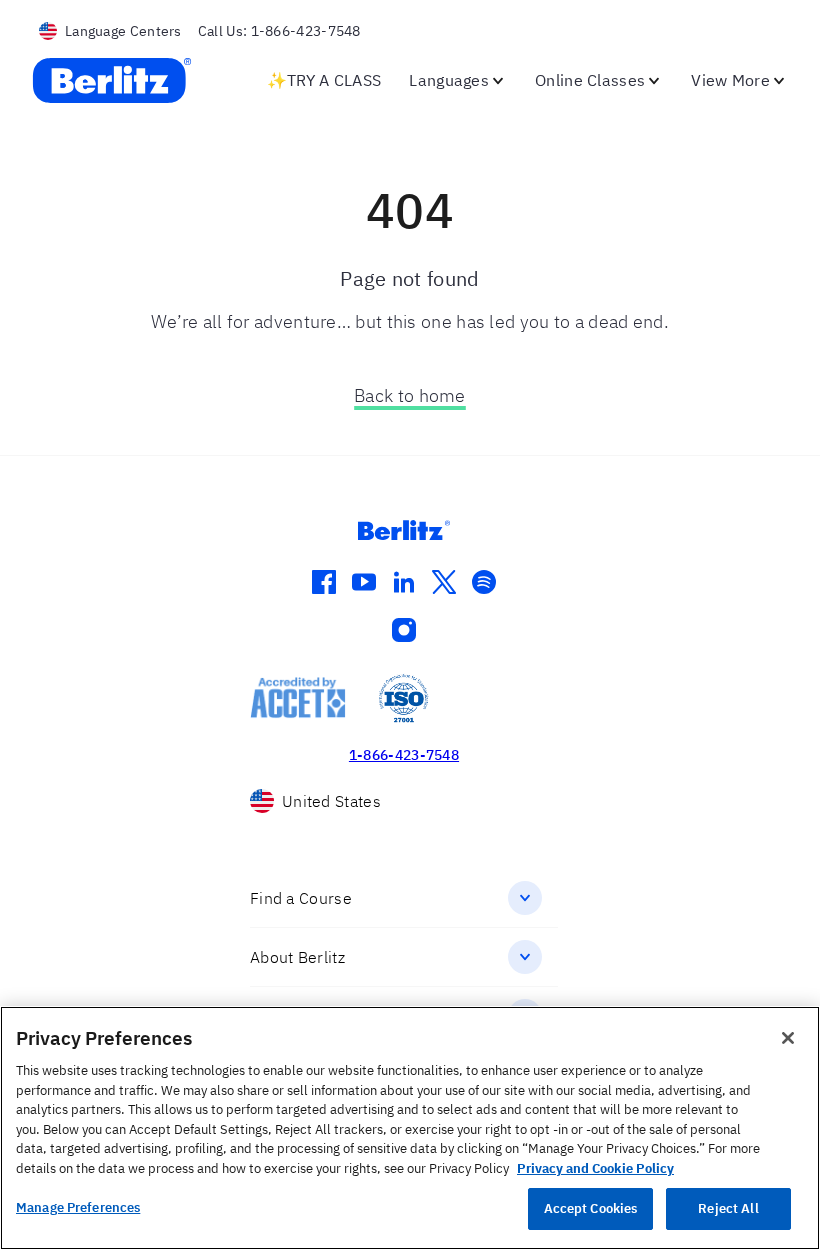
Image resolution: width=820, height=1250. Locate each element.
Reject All (728, 1208)
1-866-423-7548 (404, 755)
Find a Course (301, 898)
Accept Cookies (591, 1208)
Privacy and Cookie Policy (595, 1168)
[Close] (788, 1038)
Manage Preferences (78, 1207)
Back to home (410, 395)
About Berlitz (297, 957)
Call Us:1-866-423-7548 (279, 31)
